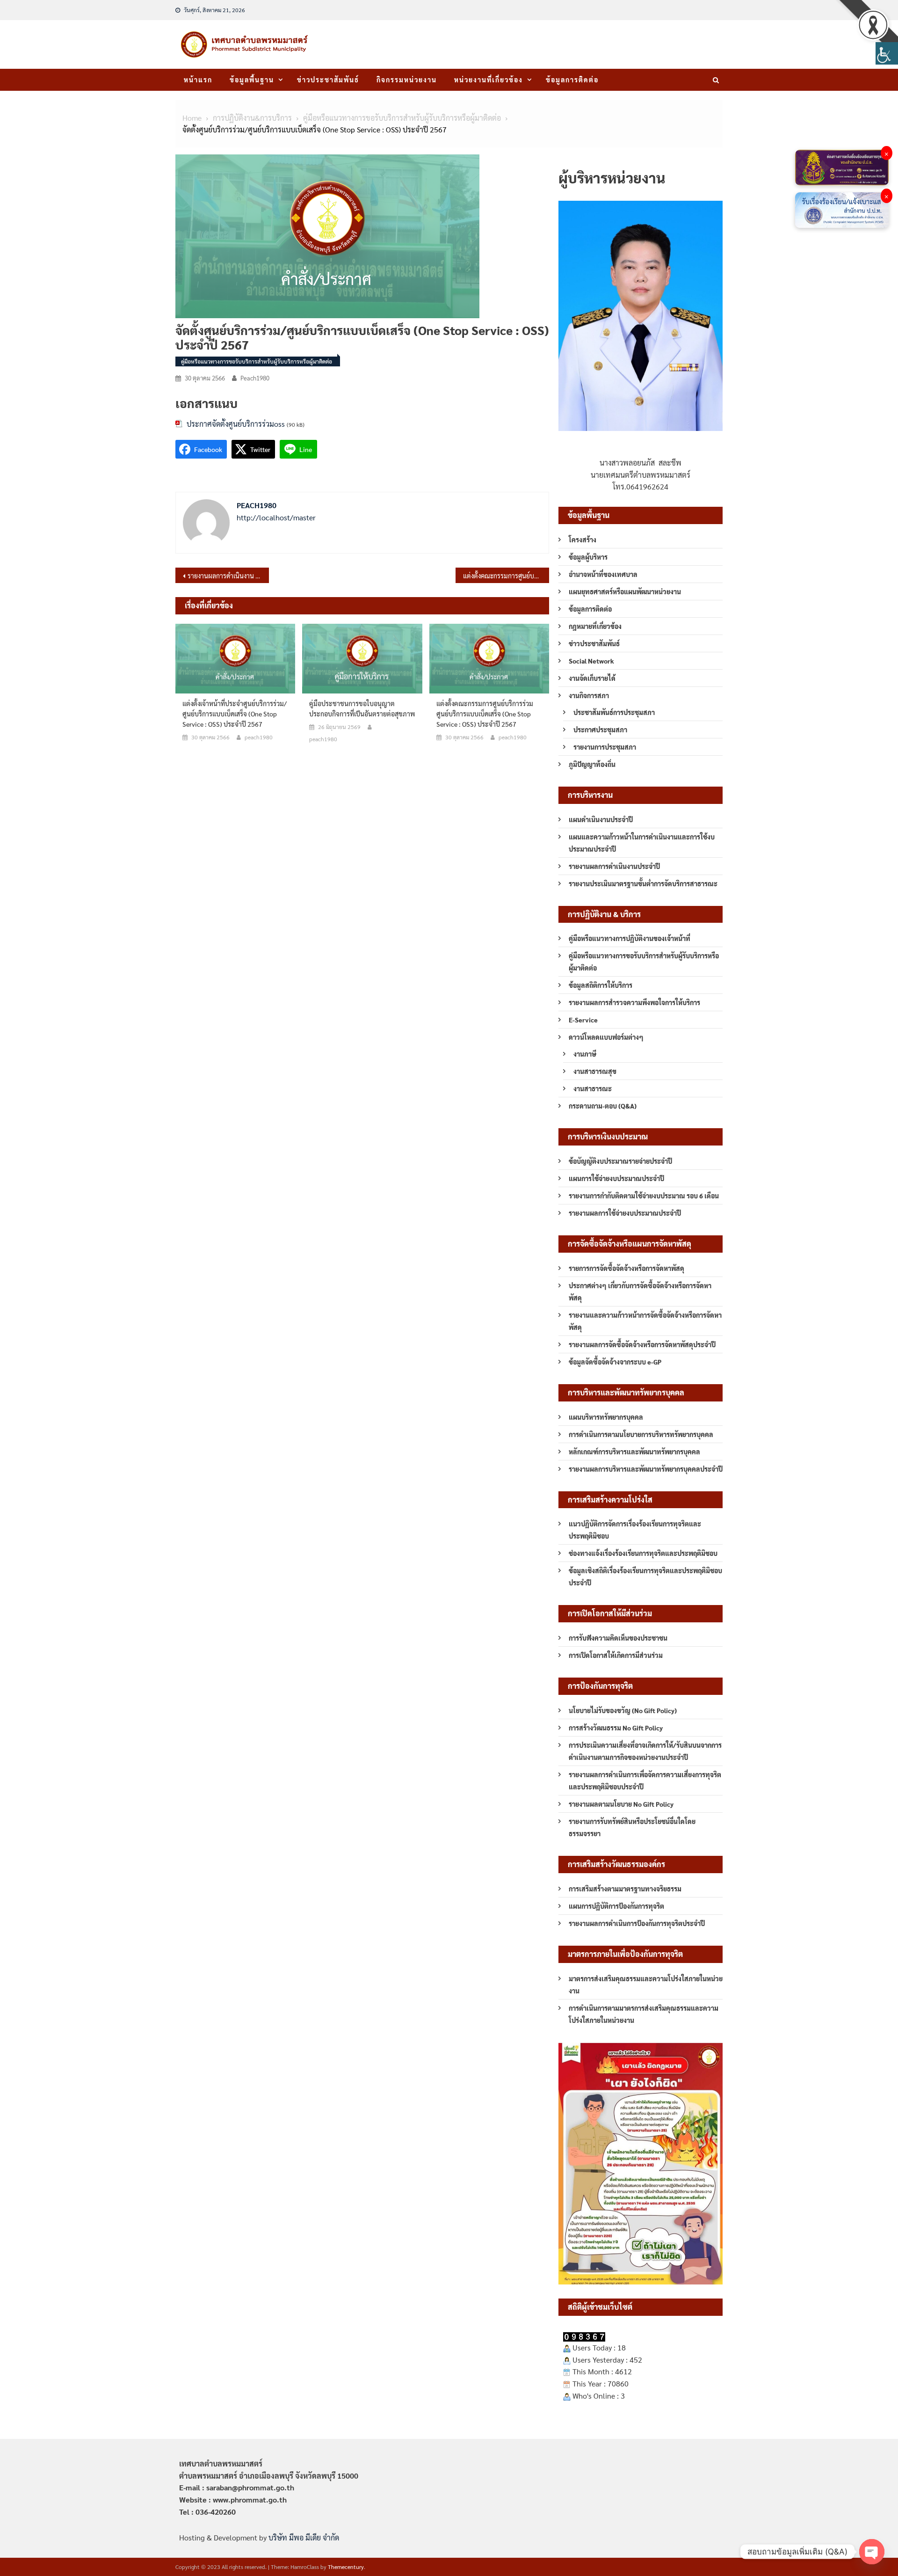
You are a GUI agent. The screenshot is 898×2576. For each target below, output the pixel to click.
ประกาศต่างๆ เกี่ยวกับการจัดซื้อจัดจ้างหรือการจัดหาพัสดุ (640, 1292)
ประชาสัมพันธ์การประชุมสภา (614, 712)
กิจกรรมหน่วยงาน (407, 80)
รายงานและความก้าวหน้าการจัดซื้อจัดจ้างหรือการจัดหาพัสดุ (645, 1321)
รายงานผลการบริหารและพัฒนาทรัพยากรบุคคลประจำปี (646, 1469)
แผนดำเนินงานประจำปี (601, 819)
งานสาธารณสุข (595, 1071)
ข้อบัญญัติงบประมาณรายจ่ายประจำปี (620, 1161)
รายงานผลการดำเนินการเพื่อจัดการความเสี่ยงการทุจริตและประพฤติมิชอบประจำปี (645, 1781)
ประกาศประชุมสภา (600, 730)
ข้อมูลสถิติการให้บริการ (601, 985)
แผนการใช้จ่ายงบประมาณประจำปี (616, 1178)
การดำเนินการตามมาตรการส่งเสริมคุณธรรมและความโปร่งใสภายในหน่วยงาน (644, 2014)
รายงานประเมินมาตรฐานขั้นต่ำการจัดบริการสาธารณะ (643, 883)
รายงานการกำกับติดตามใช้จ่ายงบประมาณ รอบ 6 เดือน (644, 1196)
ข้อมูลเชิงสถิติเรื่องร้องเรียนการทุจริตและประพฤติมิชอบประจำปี (645, 1576)
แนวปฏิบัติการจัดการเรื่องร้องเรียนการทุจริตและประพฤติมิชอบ (635, 1530)
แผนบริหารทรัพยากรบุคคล (606, 1417)
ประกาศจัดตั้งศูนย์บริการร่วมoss (236, 424)
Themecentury (346, 2567)
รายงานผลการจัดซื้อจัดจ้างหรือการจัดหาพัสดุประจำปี (642, 1344)
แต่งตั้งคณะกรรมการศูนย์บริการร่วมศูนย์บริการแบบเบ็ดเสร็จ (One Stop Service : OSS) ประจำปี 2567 (506, 576)
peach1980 (255, 378)
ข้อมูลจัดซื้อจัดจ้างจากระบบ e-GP (615, 1362)
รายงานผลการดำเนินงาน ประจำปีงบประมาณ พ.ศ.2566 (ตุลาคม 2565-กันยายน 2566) (228, 576)
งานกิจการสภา (589, 695)
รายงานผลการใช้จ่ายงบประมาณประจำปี (625, 1213)
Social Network (591, 661)
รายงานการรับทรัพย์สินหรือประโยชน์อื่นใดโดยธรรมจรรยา (632, 1827)
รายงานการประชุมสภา (605, 747)
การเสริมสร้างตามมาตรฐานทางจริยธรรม (625, 1889)
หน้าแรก (198, 80)
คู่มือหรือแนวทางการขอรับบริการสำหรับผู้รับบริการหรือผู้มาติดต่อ (257, 361)
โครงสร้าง (583, 540)
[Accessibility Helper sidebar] (887, 53)
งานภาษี (585, 1054)
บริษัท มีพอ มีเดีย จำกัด (304, 2537)
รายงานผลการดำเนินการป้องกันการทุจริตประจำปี (637, 1923)
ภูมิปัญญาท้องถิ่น (592, 764)
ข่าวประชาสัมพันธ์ (328, 80)
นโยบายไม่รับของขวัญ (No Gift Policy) (623, 1710)
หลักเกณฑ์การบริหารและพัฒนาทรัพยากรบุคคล (634, 1452)
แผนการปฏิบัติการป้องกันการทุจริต (616, 1906)
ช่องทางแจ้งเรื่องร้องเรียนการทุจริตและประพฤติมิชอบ (643, 1553)
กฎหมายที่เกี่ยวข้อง (595, 626)
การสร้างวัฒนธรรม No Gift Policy (616, 1728)
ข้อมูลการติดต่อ (572, 80)
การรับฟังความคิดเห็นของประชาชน (618, 1638)
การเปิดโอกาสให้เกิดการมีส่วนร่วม (616, 1655)
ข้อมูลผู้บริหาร (588, 557)
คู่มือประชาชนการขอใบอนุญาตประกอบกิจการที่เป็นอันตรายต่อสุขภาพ (362, 708)
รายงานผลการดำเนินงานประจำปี (614, 866)
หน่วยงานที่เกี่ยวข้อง (489, 80)
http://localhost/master (276, 517)
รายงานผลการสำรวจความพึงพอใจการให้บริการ (634, 1002)
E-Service (583, 1020)
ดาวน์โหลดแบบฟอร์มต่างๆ (606, 1037)
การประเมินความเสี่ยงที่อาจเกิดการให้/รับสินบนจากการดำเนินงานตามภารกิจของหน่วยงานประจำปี (645, 1751)
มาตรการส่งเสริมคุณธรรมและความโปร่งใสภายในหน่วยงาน (646, 1985)
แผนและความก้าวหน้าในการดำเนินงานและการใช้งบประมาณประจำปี (642, 843)
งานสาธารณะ (593, 1088)
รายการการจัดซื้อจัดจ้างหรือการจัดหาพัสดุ (626, 1268)
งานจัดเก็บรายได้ (592, 678)
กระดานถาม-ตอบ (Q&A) (603, 1106)
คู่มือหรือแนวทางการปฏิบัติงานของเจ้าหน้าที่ (630, 938)
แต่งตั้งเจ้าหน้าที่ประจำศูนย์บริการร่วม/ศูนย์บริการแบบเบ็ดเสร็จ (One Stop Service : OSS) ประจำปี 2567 (235, 714)
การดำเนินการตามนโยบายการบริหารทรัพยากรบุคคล (641, 1434)
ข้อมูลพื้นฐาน (252, 80)
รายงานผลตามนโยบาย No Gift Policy (621, 1804)
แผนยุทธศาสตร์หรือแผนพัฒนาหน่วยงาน (625, 591)
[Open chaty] (872, 2552)
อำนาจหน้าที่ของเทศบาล (603, 574)
